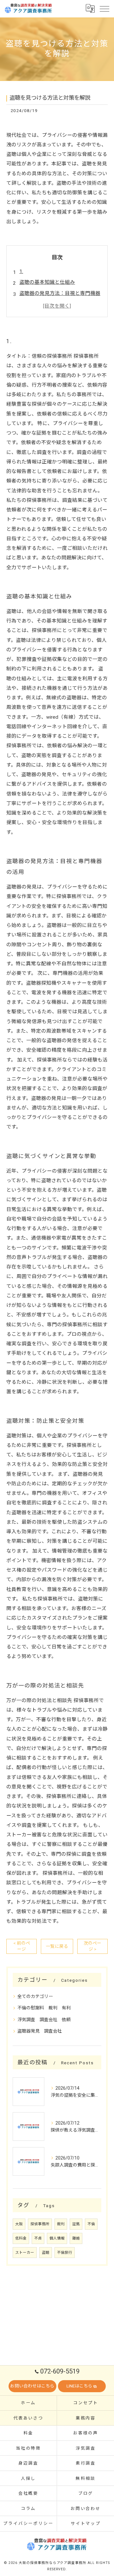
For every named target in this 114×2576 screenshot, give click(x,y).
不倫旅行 (65, 2253)
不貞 (38, 2238)
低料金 (21, 2238)
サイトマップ (86, 2523)
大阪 (19, 2224)
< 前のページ (22, 1946)
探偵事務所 (40, 2224)
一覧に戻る (57, 1946)
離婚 (76, 2238)
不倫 (91, 2224)
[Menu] (104, 9)
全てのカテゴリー (35, 1996)
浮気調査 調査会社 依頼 (44, 2020)
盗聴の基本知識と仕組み (47, 282)
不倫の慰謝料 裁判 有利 (44, 2008)
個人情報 (57, 2238)
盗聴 (46, 2253)
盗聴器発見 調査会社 (40, 2031)
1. (21, 271)
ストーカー (25, 2253)
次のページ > (92, 1946)
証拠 (76, 2224)
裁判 (61, 2224)
